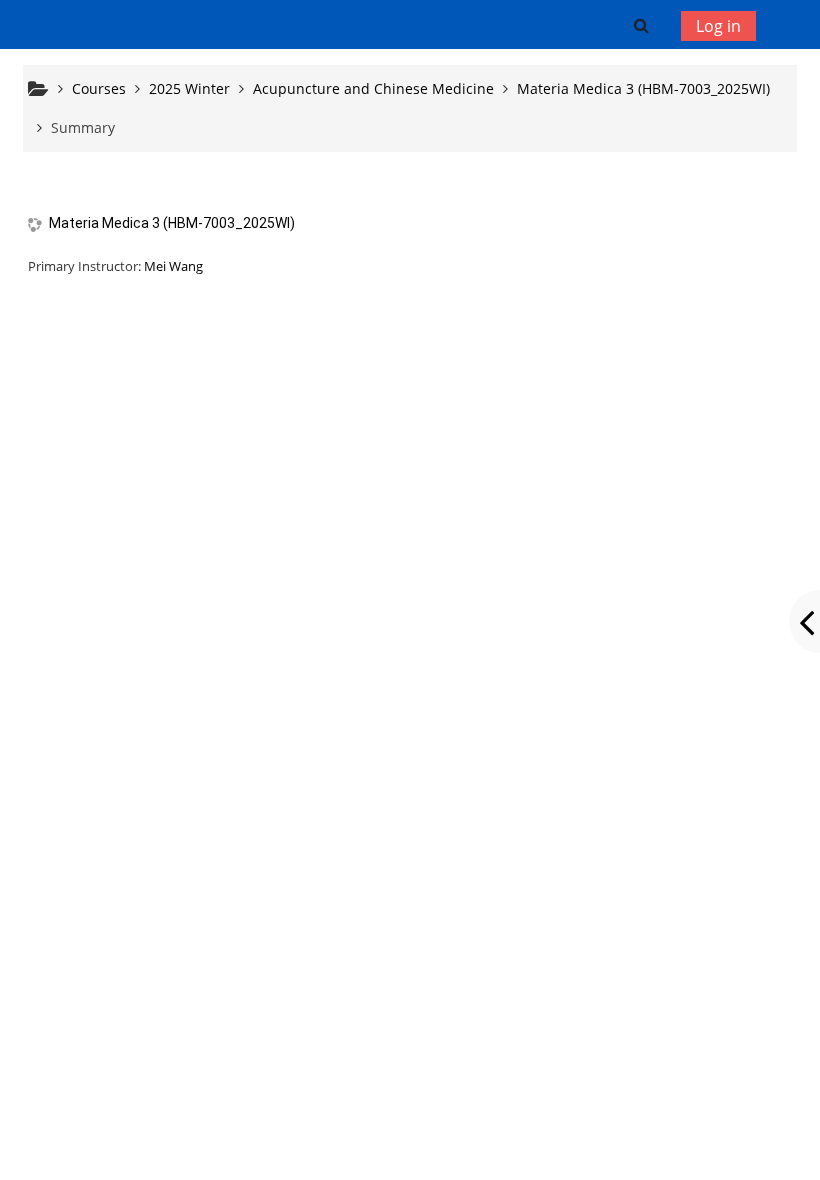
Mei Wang (173, 266)
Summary (83, 127)
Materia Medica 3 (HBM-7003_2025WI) (172, 223)
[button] (640, 25)
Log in (718, 26)
